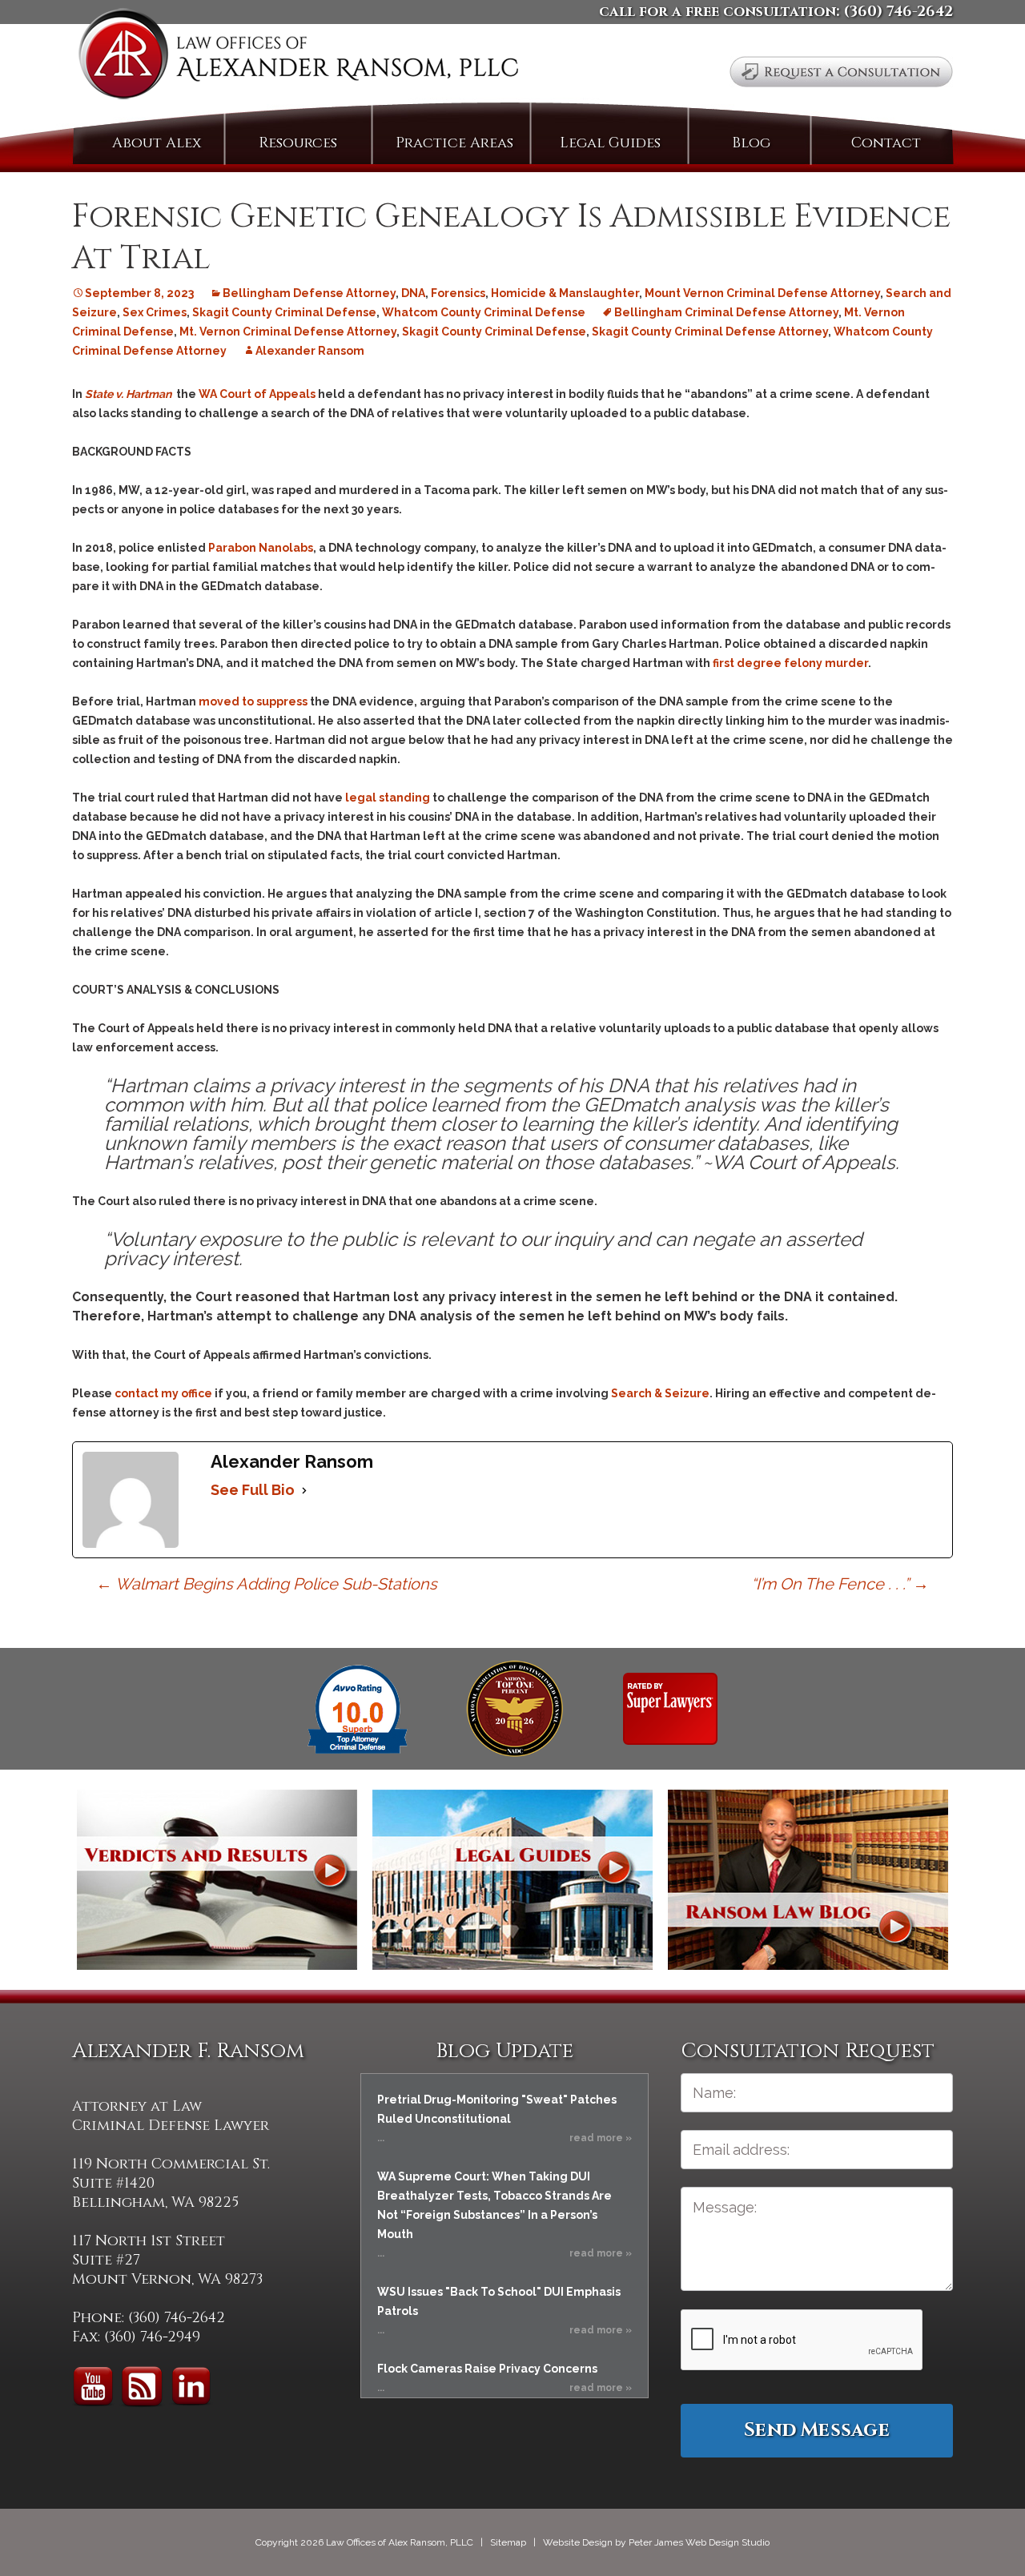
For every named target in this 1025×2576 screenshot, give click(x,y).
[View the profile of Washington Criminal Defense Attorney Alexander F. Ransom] (670, 1708)
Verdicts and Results (217, 1880)
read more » (601, 2138)
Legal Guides (610, 143)
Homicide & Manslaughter (565, 293)
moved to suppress (253, 701)
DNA (413, 293)
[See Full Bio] (304, 1490)
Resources (298, 143)
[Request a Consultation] (841, 72)
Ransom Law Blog (808, 1880)
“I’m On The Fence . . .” (840, 1584)
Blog (751, 143)
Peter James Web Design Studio (699, 2542)
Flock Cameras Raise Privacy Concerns (487, 2369)
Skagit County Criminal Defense (284, 312)
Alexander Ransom (310, 351)
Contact (886, 143)
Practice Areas (454, 143)
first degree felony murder (790, 663)
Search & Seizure (660, 1393)
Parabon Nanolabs (261, 548)
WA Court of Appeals (257, 394)
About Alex (157, 143)
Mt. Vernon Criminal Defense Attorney (288, 332)
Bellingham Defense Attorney (309, 293)
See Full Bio (253, 1490)
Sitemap (508, 2542)
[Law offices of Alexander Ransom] (298, 57)
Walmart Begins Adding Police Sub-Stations (267, 1584)
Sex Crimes (155, 312)
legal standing (388, 798)
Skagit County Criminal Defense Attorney (710, 332)
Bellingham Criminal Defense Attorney (726, 312)
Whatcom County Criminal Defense (484, 312)
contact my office (163, 1393)
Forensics (458, 293)
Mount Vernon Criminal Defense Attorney (762, 293)
